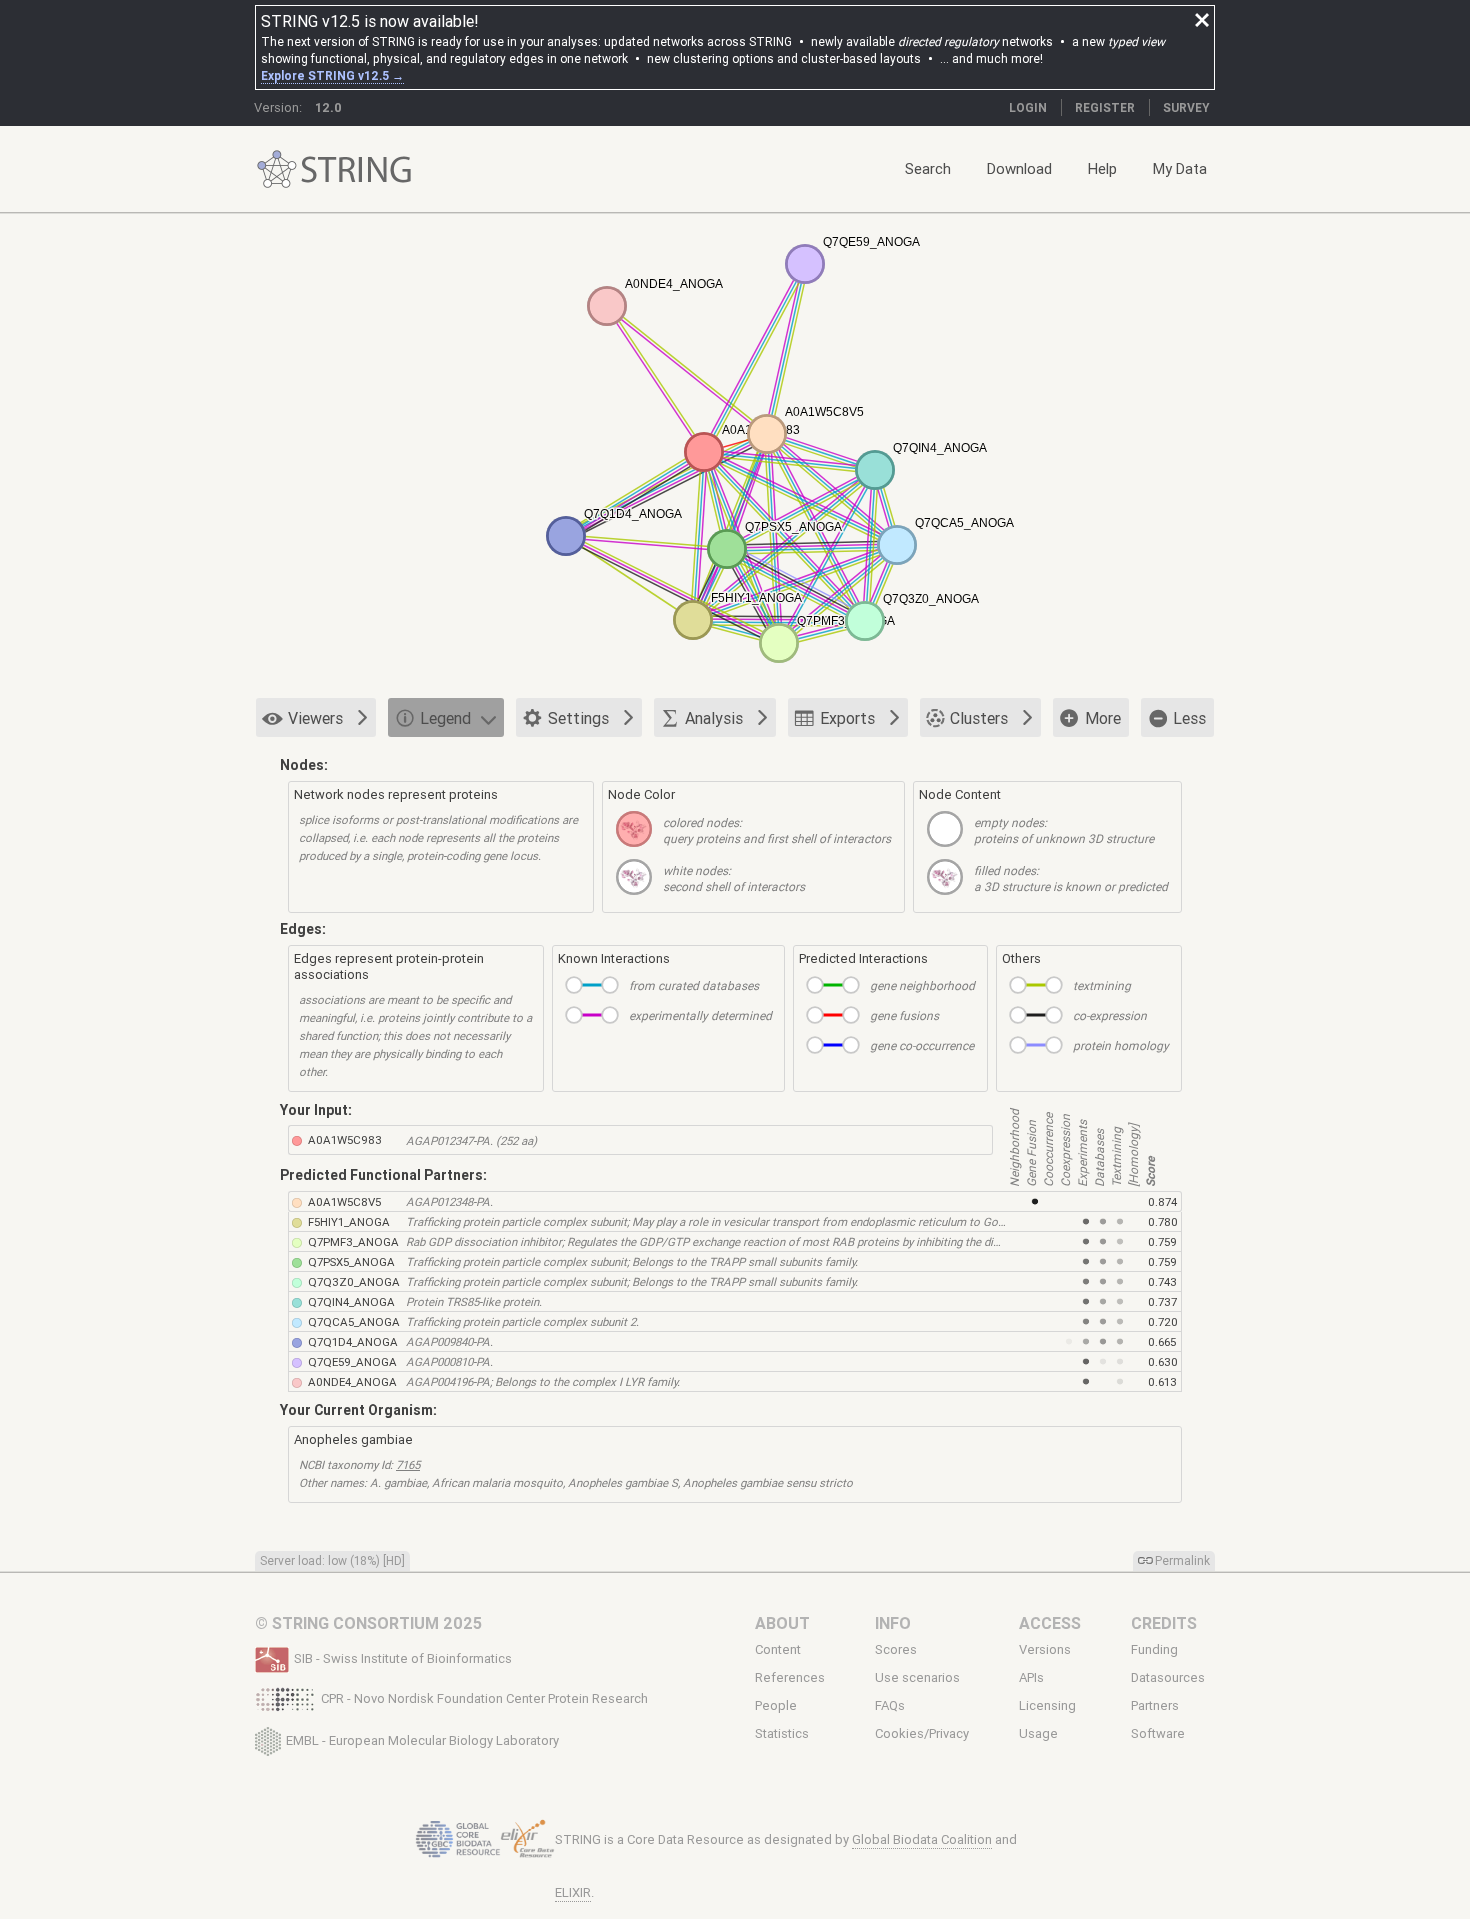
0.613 (1162, 1381)
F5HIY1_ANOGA (349, 1221)
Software (1158, 1734)
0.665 (1162, 1341)
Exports (847, 718)
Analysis (714, 718)
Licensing (1047, 1706)
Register (1105, 107)
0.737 (1162, 1301)
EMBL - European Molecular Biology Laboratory (422, 1739)
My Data (1180, 168)
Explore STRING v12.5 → (332, 75)
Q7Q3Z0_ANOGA (354, 1281)
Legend (445, 718)
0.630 (1163, 1361)
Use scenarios (917, 1678)
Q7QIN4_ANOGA (351, 1301)
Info (893, 1623)
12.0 (328, 107)
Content (778, 1649)
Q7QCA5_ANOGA (354, 1321)
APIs (1031, 1678)
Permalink (1182, 1560)
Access (1050, 1623)
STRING (277, 169)
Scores (896, 1649)
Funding (1154, 1649)
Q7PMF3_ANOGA (353, 1241)
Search (928, 168)
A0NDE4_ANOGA (352, 1381)
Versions (1045, 1649)
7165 (408, 1464)
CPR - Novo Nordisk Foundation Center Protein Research (484, 1698)
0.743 (1162, 1281)
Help (1102, 168)
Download (1019, 168)
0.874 (1162, 1201)
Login (1028, 107)
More (1103, 718)
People (776, 1706)
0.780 (1163, 1221)
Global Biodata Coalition (922, 1839)
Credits (1164, 1623)
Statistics (782, 1734)
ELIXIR (573, 1892)
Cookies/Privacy (922, 1734)
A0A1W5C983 (345, 1139)
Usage (1038, 1734)
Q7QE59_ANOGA (352, 1361)
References (790, 1678)
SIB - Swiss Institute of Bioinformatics (403, 1658)
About (782, 1623)
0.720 (1163, 1321)
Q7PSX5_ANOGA (351, 1261)
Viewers (315, 718)
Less (1189, 718)
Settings (578, 718)
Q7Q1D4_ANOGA (353, 1341)
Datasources (1168, 1678)
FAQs (890, 1706)
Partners (1155, 1706)
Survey (1186, 107)
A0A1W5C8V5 (344, 1201)
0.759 (1162, 1241)
